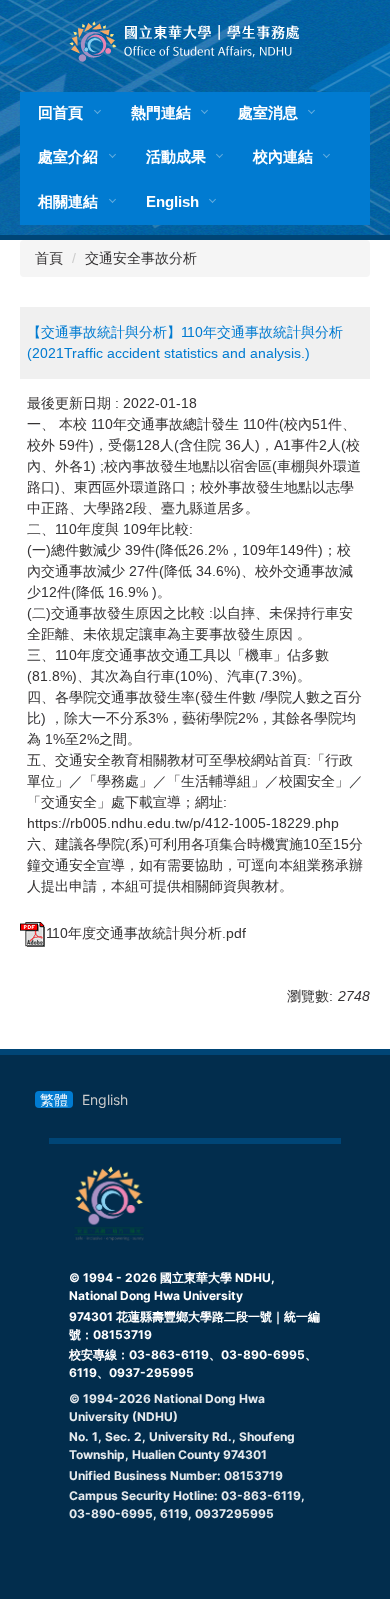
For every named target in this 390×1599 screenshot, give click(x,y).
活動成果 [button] (176, 156)
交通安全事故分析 (141, 258)
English (172, 201)
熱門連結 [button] (161, 112)
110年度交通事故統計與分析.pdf (146, 933)
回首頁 (60, 112)
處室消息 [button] (268, 112)
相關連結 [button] (68, 201)
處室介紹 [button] (68, 156)
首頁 (49, 258)
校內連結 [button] (283, 156)
